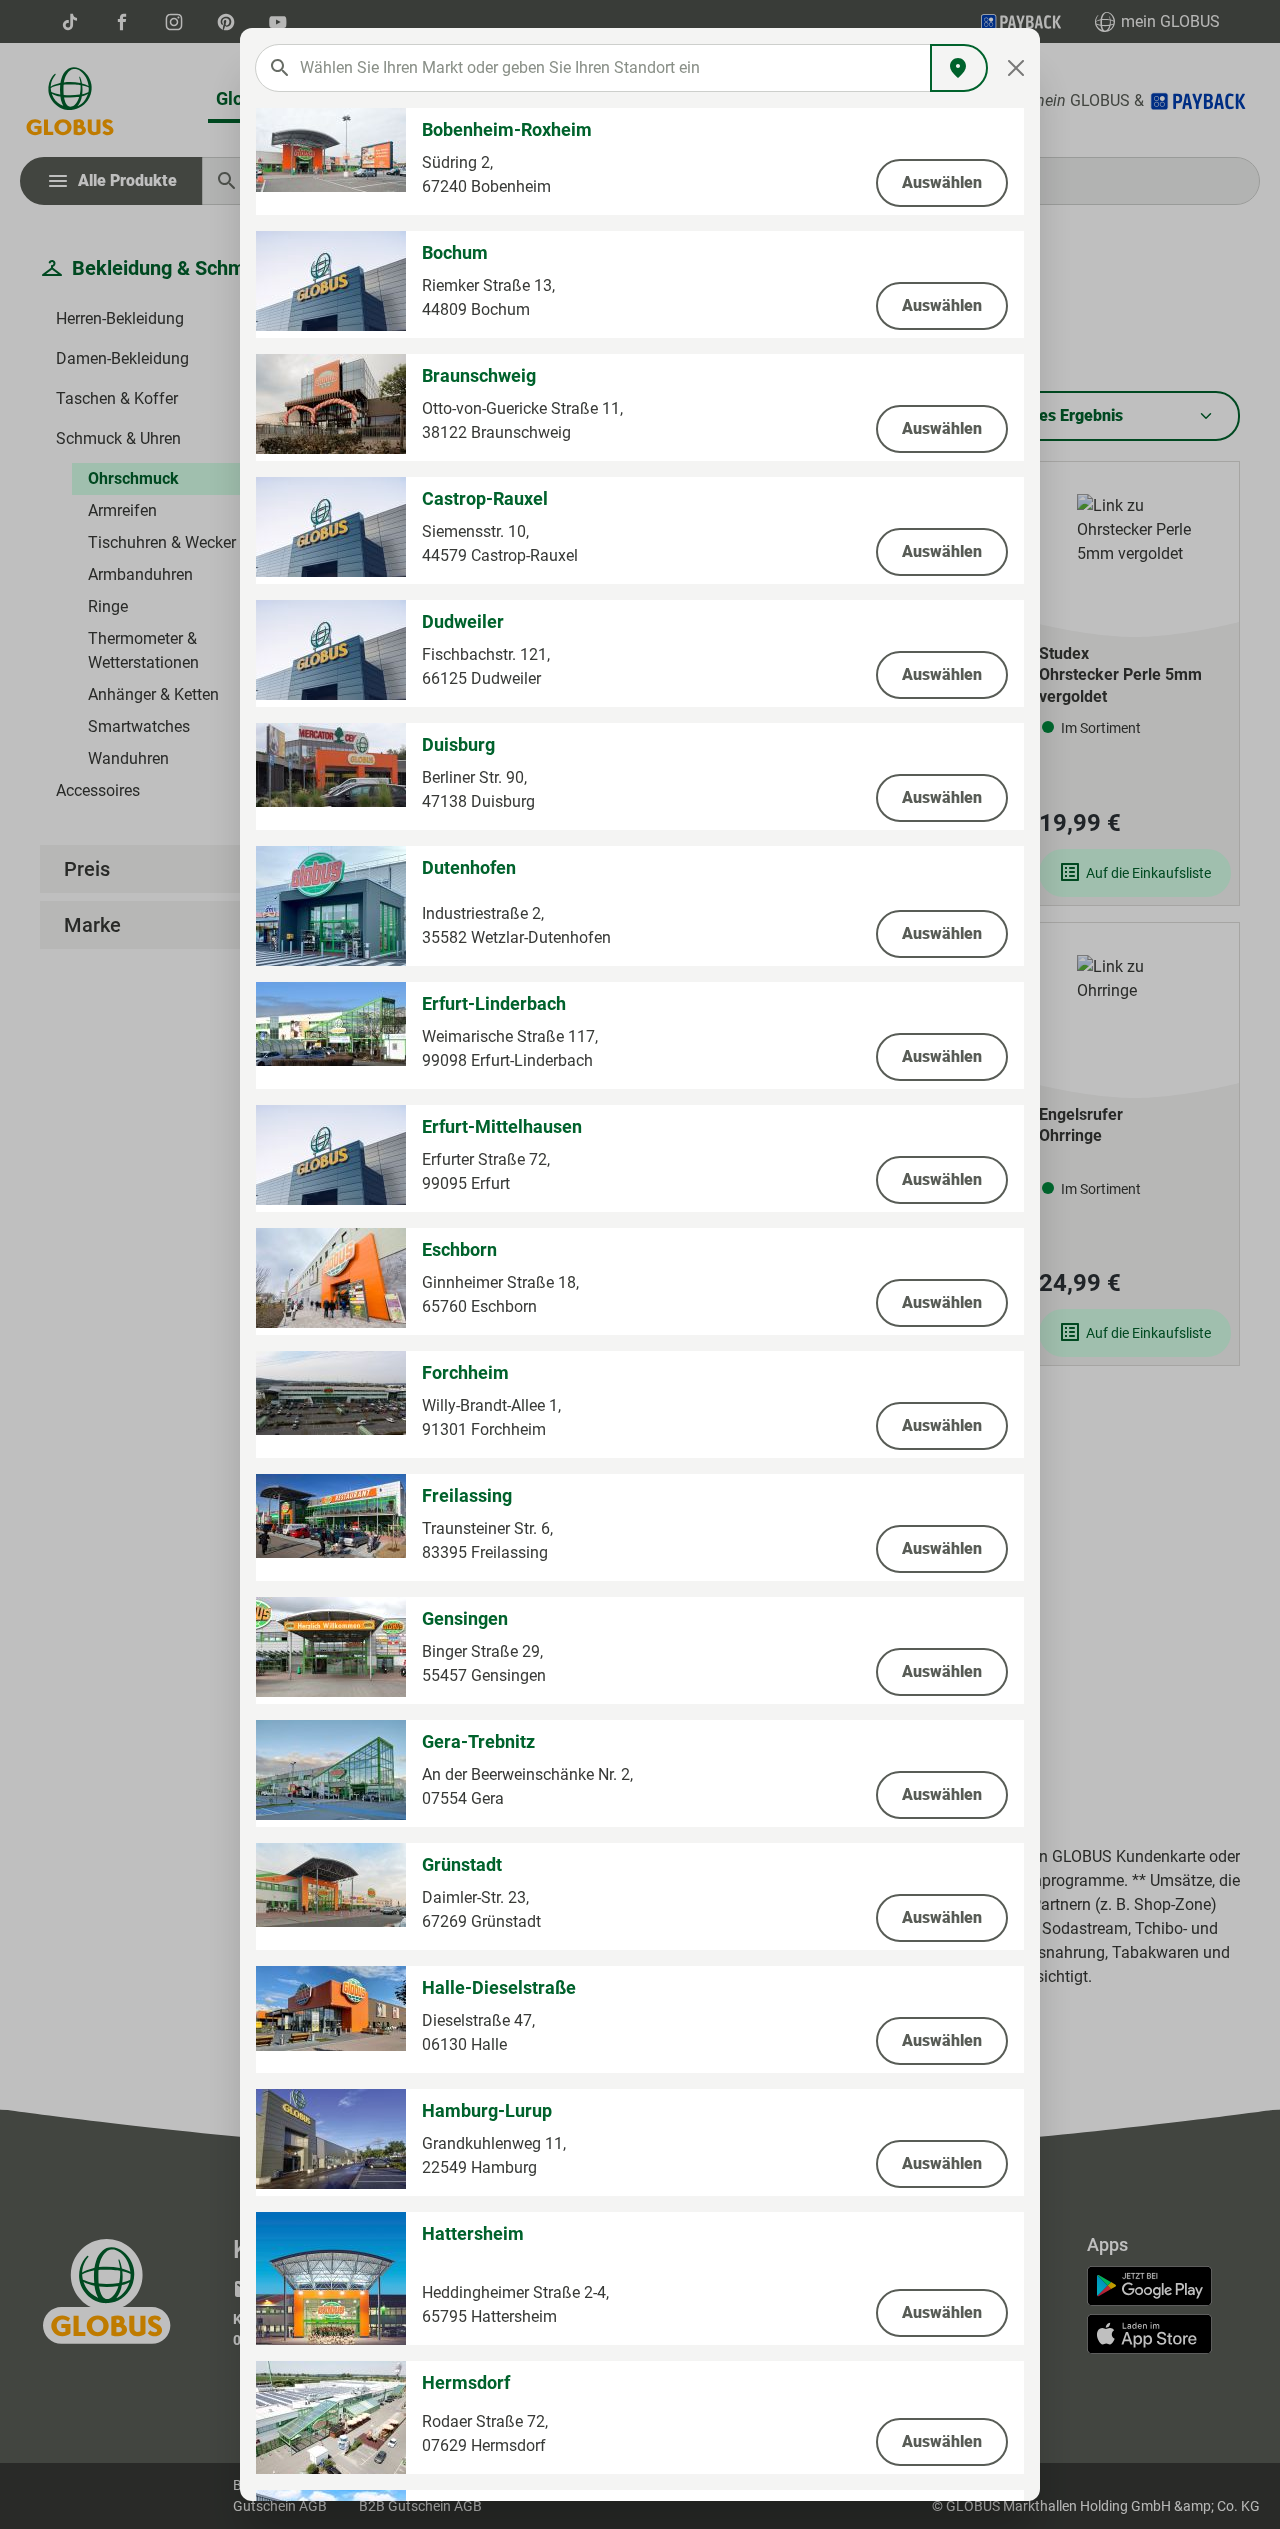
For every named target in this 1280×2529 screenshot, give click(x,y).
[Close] (1016, 68)
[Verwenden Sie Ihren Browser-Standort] (959, 68)
